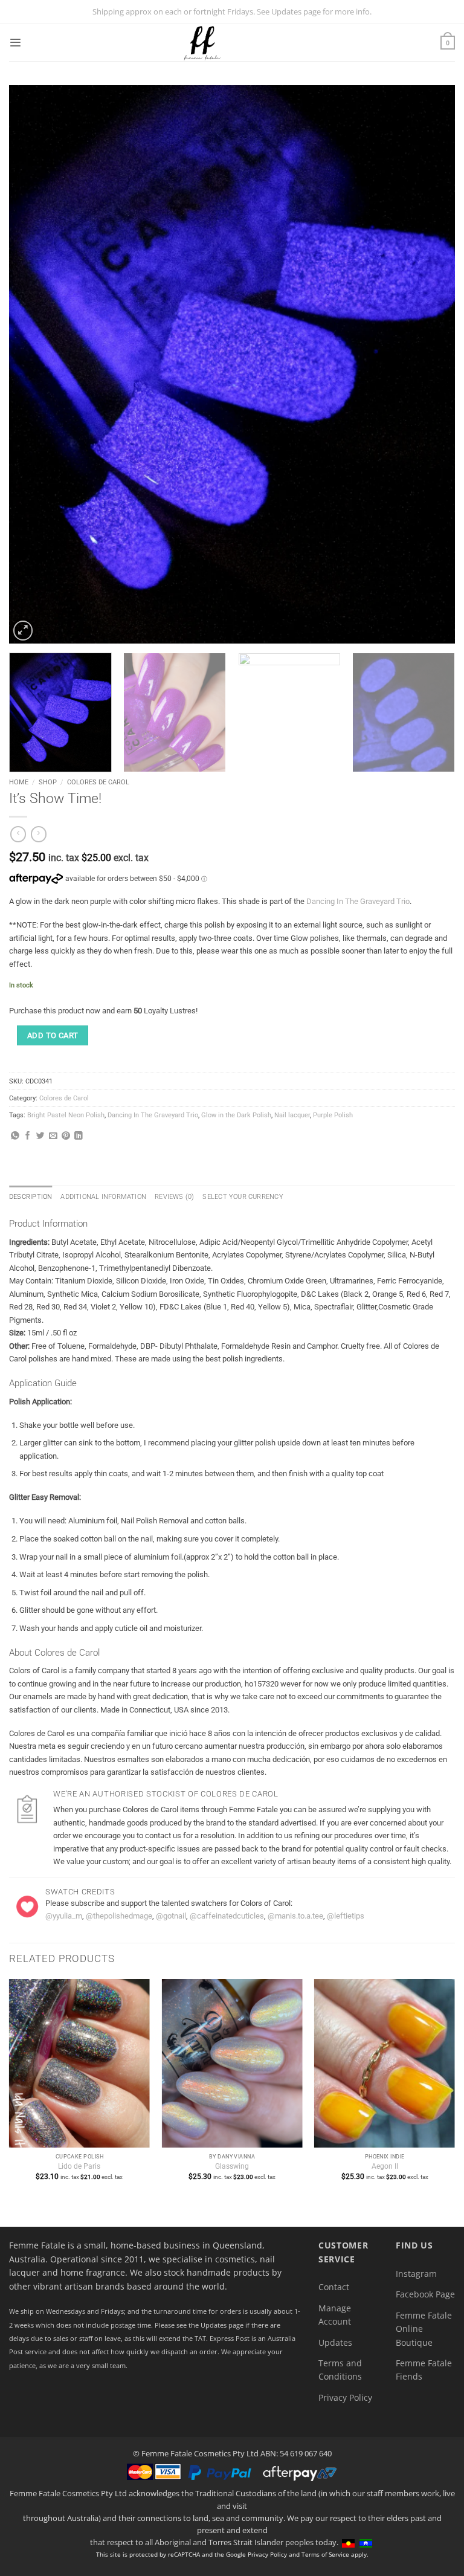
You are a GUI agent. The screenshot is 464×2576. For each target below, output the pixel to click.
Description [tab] (31, 1197)
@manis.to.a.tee (295, 1916)
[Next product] (18, 834)
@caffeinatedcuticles (227, 1916)
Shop (48, 782)
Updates (335, 2342)
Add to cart (53, 1035)
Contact (334, 2287)
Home (19, 782)
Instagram (416, 2274)
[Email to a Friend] (53, 1136)
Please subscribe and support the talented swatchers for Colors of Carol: (169, 1903)
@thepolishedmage (119, 1916)
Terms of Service (325, 2554)
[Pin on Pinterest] (66, 1136)
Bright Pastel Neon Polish (66, 1115)
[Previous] (33, 364)
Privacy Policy (345, 2397)
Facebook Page (425, 2294)
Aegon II (385, 2166)
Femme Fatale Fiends (424, 2370)
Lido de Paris (79, 2166)
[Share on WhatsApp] (15, 1136)
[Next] (431, 364)
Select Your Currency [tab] (243, 1197)
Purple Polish (333, 1115)
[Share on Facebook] (28, 1136)
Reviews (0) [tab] (174, 1197)
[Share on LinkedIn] (79, 1136)
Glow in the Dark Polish (236, 1115)
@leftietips (346, 1916)
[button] (15, 43)
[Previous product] (39, 834)
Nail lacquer (292, 1115)
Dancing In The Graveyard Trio (358, 901)
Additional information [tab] (103, 1197)
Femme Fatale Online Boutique (424, 2329)
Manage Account (335, 2315)
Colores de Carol (98, 782)
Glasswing (232, 2166)
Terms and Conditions (340, 2370)
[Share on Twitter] (40, 1136)
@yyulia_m (64, 1916)
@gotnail (171, 1916)
